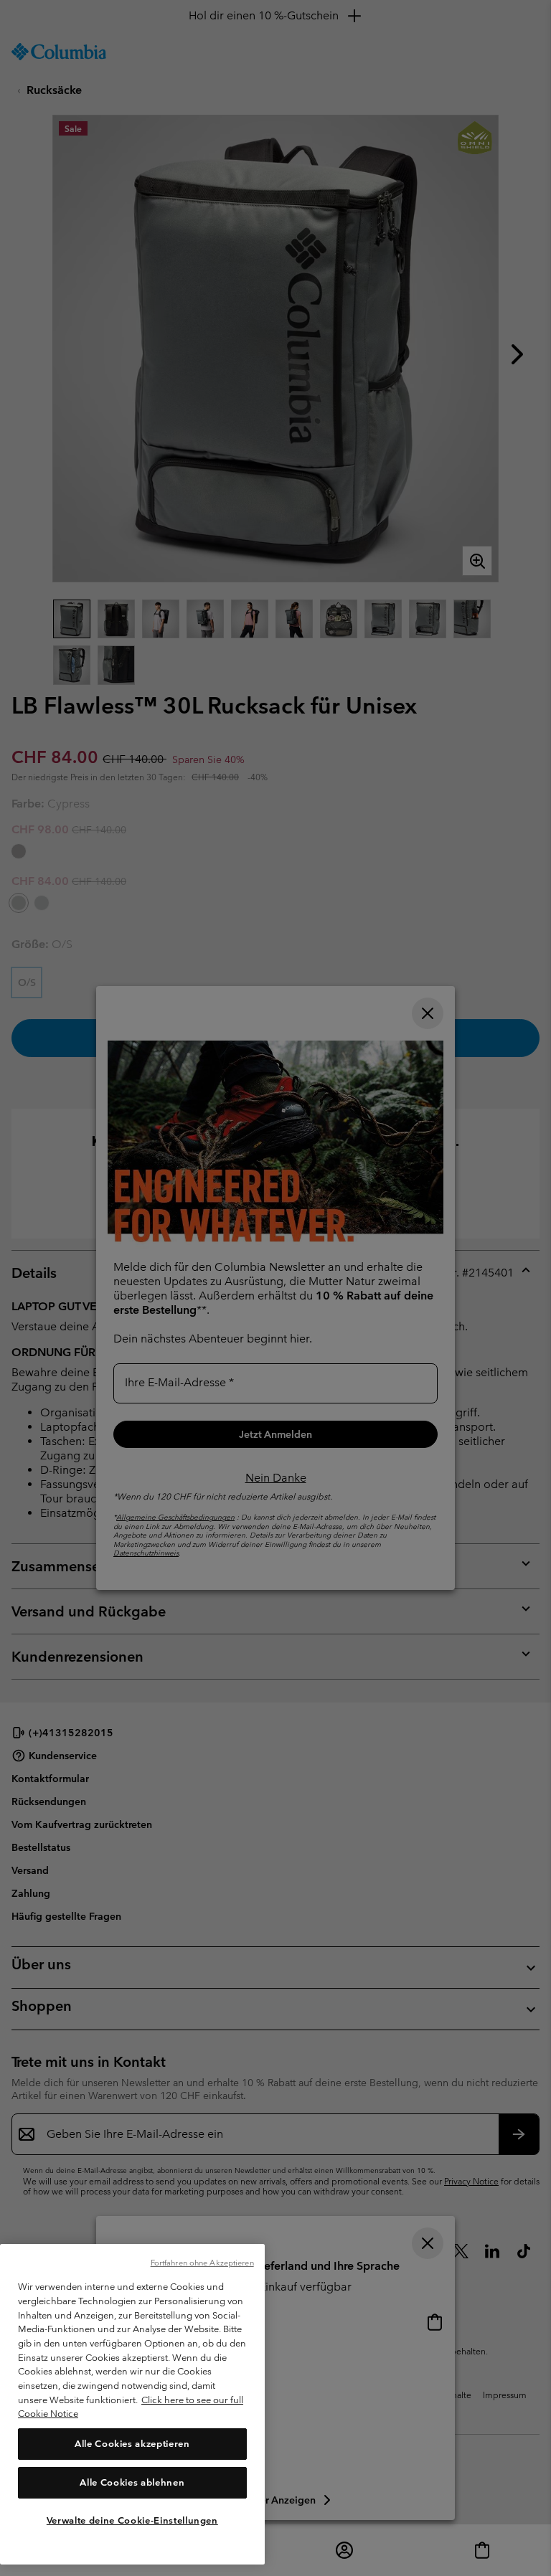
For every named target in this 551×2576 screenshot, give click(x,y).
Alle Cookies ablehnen (132, 2482)
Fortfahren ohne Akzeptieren (202, 2263)
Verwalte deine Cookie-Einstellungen (132, 2520)
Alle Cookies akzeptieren (132, 2444)
